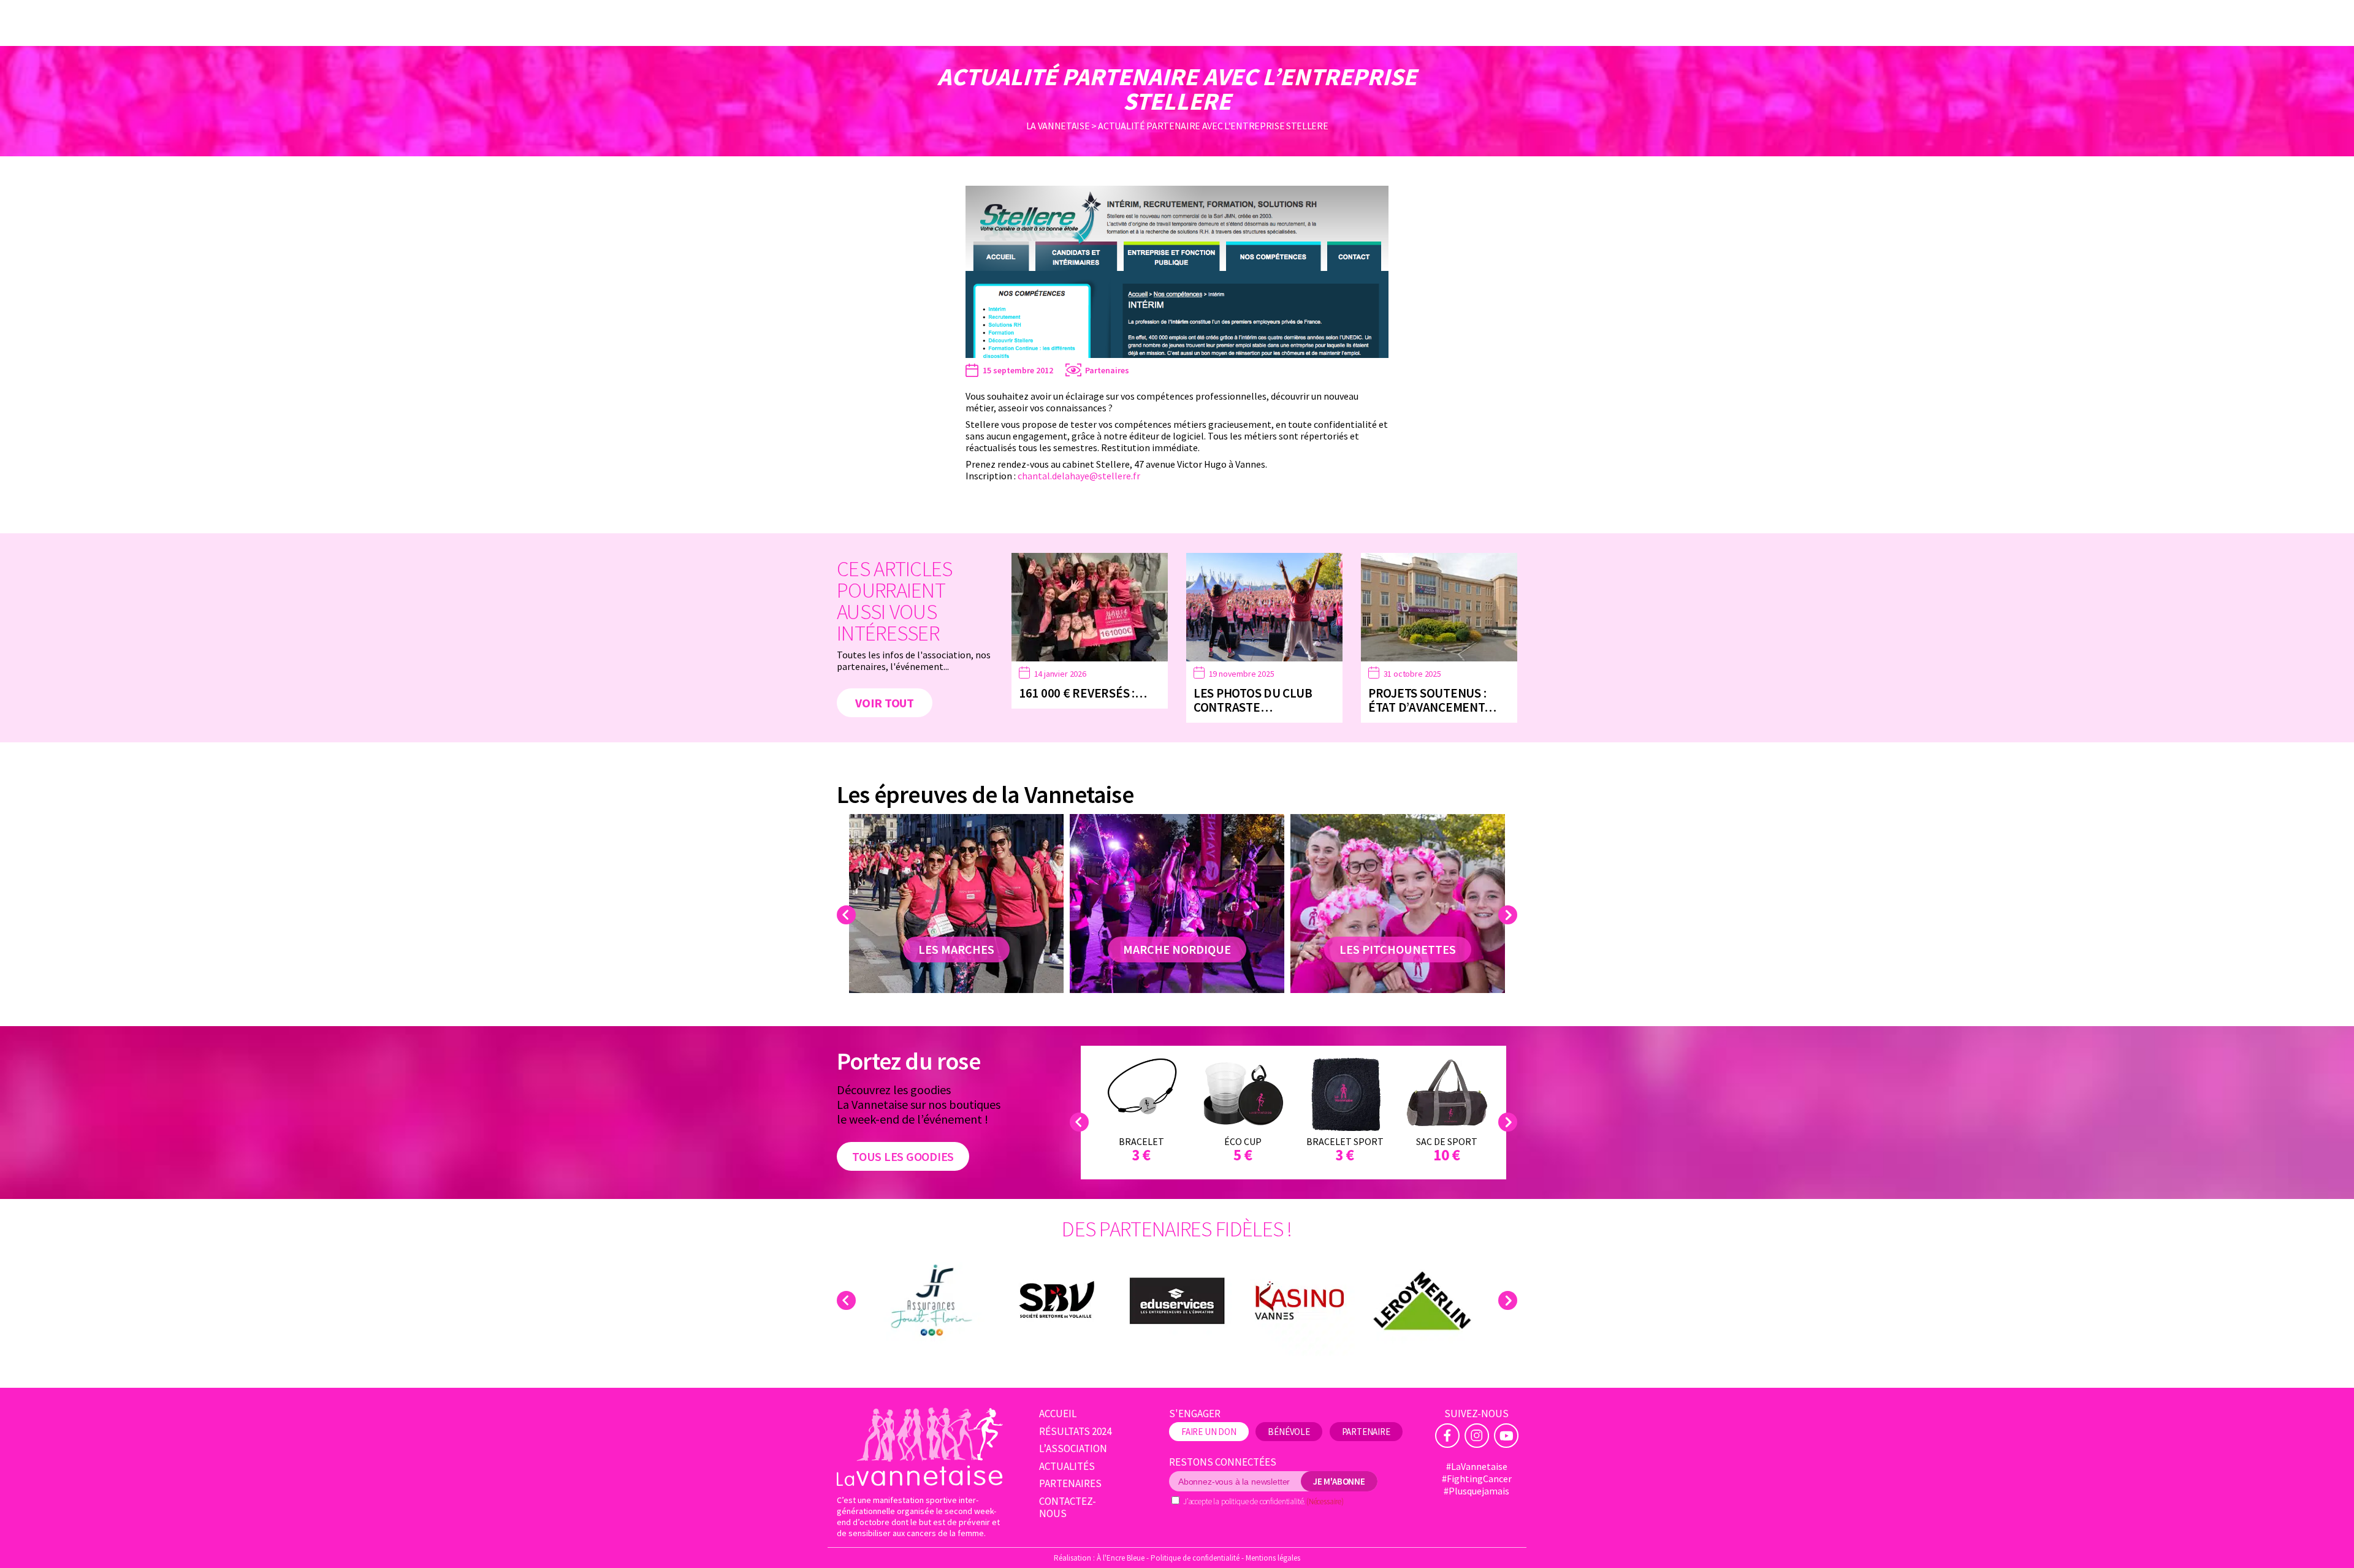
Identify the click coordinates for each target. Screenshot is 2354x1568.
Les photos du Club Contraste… (1253, 700)
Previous (848, 915)
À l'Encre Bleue (1121, 1558)
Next (1510, 915)
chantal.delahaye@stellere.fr (1079, 476)
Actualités (1067, 1467)
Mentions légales (1273, 1558)
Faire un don (1209, 1432)
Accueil (1058, 1414)
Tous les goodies (903, 1156)
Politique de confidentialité (1195, 1558)
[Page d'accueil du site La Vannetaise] (920, 1446)
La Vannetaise (1058, 126)
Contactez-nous (1068, 1508)
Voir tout (885, 703)
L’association (1073, 1449)
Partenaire (1366, 1432)
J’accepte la (1263, 1501)
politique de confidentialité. (1263, 1501)
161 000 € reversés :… (1083, 693)
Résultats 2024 (1075, 1432)
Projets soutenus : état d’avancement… (1432, 700)
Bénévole (1289, 1432)
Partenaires (1107, 370)
